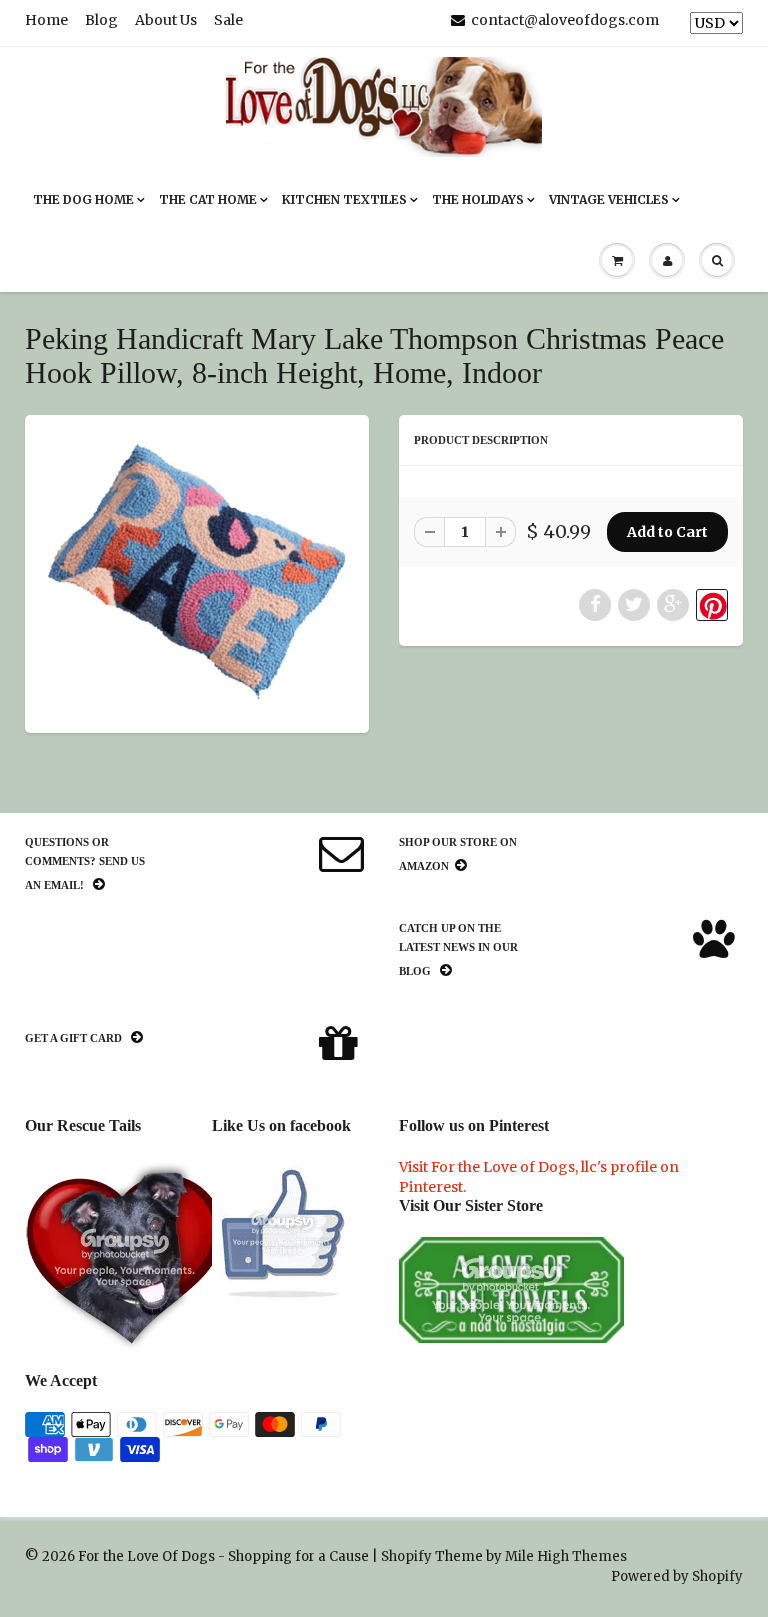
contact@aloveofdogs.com (565, 20)
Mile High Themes (566, 1556)
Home (46, 20)
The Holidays (478, 199)
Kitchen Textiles (344, 199)
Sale (228, 20)
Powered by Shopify (677, 1576)
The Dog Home (83, 199)
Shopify (406, 1556)
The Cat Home (208, 199)
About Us (166, 20)
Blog (101, 20)
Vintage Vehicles (609, 199)
